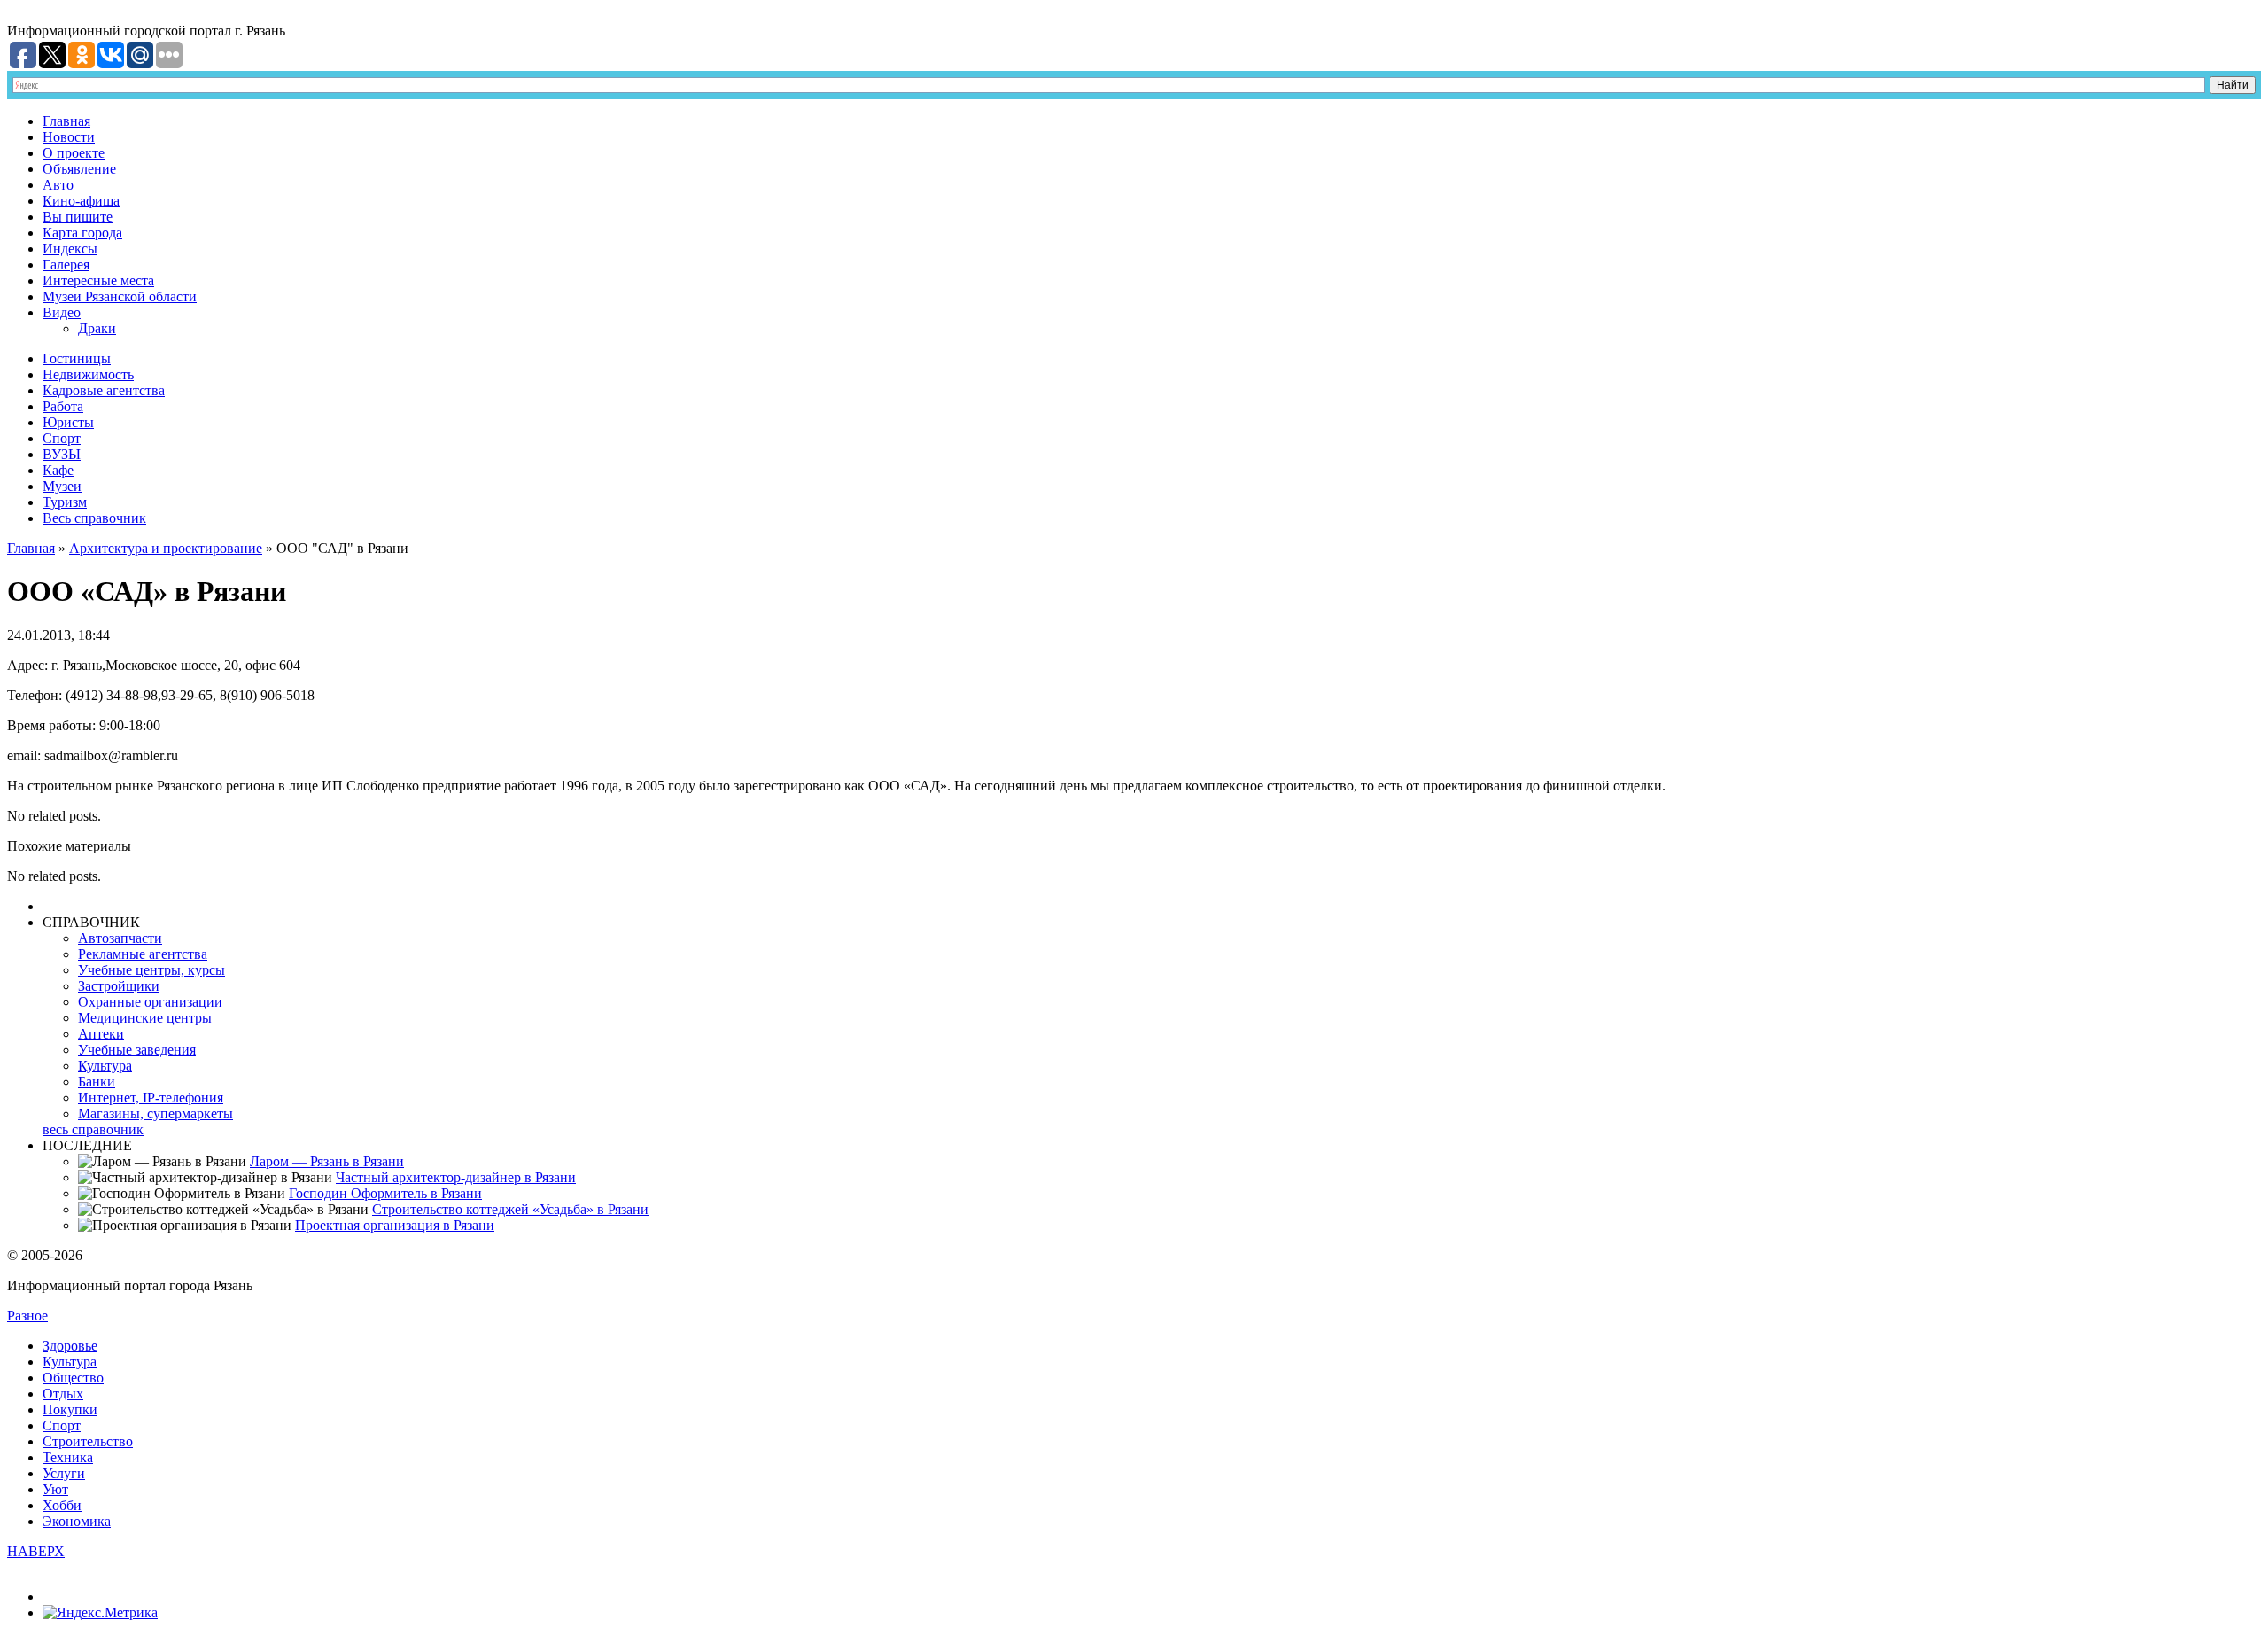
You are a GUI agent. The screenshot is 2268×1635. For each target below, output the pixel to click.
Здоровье (70, 1346)
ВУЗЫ (62, 454)
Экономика (77, 1521)
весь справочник (93, 1129)
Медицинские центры (145, 1018)
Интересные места (98, 280)
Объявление (79, 169)
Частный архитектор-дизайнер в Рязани (456, 1177)
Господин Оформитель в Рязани (385, 1193)
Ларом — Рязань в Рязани (327, 1161)
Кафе (58, 470)
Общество (73, 1378)
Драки (97, 328)
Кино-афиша (81, 201)
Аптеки (101, 1034)
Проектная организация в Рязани (395, 1225)
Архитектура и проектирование (166, 548)
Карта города (82, 233)
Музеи (62, 486)
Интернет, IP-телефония (151, 1098)
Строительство (88, 1441)
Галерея (66, 265)
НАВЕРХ (36, 1551)
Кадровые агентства (104, 390)
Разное (27, 1316)
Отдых (63, 1394)
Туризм (65, 502)
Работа (63, 406)
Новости (69, 137)
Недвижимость (88, 374)
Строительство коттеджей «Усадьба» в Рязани (510, 1209)
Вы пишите (78, 217)
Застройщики (119, 986)
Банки (97, 1082)
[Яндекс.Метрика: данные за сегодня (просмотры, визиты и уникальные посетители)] (100, 1613)
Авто (58, 185)
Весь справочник (94, 518)
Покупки (70, 1409)
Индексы (70, 249)
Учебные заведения (137, 1050)
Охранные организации (150, 1002)
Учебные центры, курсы (151, 970)
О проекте (74, 153)
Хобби (62, 1505)
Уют (55, 1489)
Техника (68, 1457)
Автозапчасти (120, 938)
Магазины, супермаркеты (155, 1113)
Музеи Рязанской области (120, 296)
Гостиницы (77, 358)
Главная (66, 121)
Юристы (68, 422)
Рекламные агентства (143, 954)
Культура (105, 1066)
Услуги (64, 1473)
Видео (62, 312)
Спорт (62, 438)
